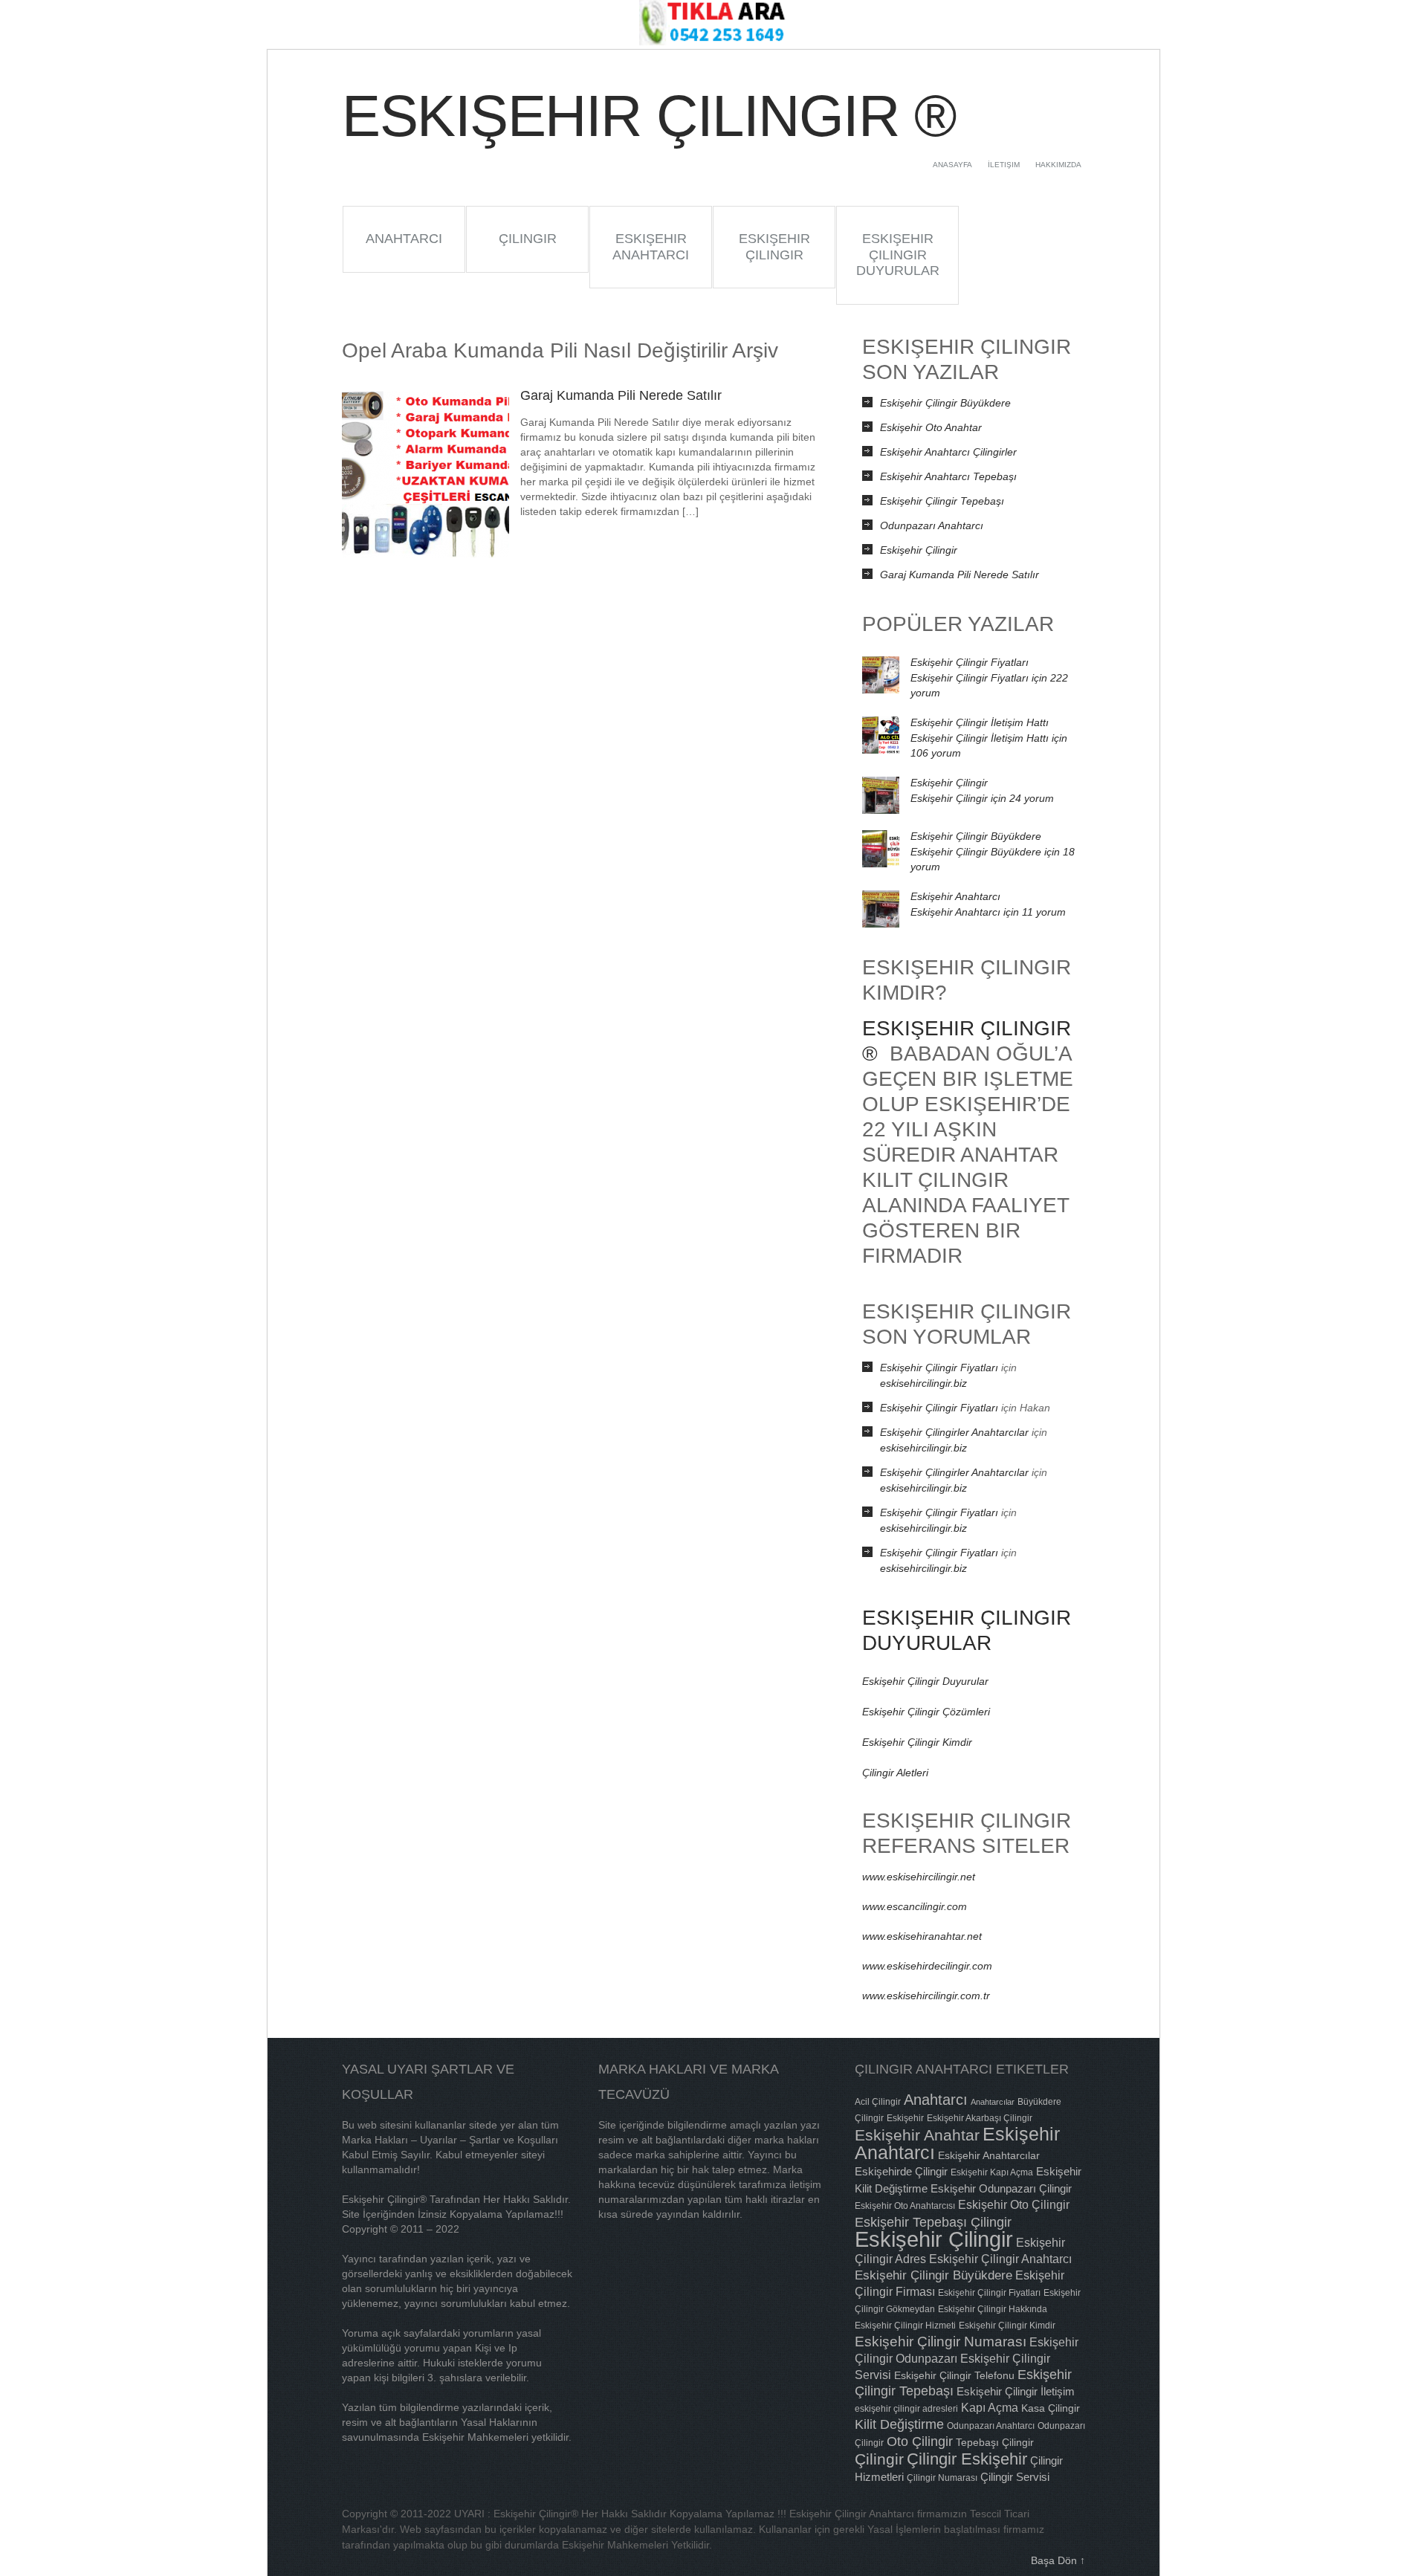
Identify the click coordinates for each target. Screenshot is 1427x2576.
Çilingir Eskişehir (967, 2459)
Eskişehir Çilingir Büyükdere (945, 403)
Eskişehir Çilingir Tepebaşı (942, 501)
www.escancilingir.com (915, 1906)
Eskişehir (905, 2118)
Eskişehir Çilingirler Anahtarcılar (954, 1432)
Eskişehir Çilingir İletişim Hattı (980, 722)
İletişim (1004, 165)
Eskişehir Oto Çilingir (1014, 2204)
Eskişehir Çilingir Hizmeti (905, 2326)
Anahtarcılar (993, 2102)
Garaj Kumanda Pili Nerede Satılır (621, 395)
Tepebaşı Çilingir (995, 2442)
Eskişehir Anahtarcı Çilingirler (948, 452)
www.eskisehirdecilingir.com (927, 1966)
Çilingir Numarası (942, 2478)
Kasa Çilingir (1051, 2408)
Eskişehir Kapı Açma (992, 2172)
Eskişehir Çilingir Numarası (941, 2341)
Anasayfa (952, 165)
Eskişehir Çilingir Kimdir (917, 1742)
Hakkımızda (1058, 165)
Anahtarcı (404, 239)
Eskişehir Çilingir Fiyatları (970, 662)
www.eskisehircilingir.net (919, 1877)
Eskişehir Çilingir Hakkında (993, 2309)
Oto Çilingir (920, 2441)
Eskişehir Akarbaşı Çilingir (980, 2118)
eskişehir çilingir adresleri (906, 2409)
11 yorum (988, 912)
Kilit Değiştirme (899, 2424)
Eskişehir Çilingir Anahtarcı (1000, 2259)
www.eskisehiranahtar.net (922, 1936)
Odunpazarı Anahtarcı (932, 525)
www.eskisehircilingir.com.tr (926, 1996)
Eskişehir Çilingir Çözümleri (926, 1712)
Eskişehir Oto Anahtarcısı (905, 2206)
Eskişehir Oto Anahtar (931, 427)
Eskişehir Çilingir (774, 247)
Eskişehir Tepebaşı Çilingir (933, 2222)
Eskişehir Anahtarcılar (989, 2155)
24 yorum (982, 798)
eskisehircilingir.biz (923, 1383)
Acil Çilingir (878, 2102)
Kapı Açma (990, 2407)
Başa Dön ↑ (1058, 2560)
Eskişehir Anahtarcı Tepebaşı (948, 476)
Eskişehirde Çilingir (901, 2171)
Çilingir (528, 239)
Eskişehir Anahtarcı (651, 247)
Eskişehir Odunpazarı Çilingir (1001, 2188)
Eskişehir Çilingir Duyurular (898, 255)
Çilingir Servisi (1015, 2477)
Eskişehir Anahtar (917, 2135)
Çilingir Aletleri (895, 1773)
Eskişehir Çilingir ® (648, 116)
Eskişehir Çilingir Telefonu (954, 2375)
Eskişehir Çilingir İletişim (1016, 2391)
